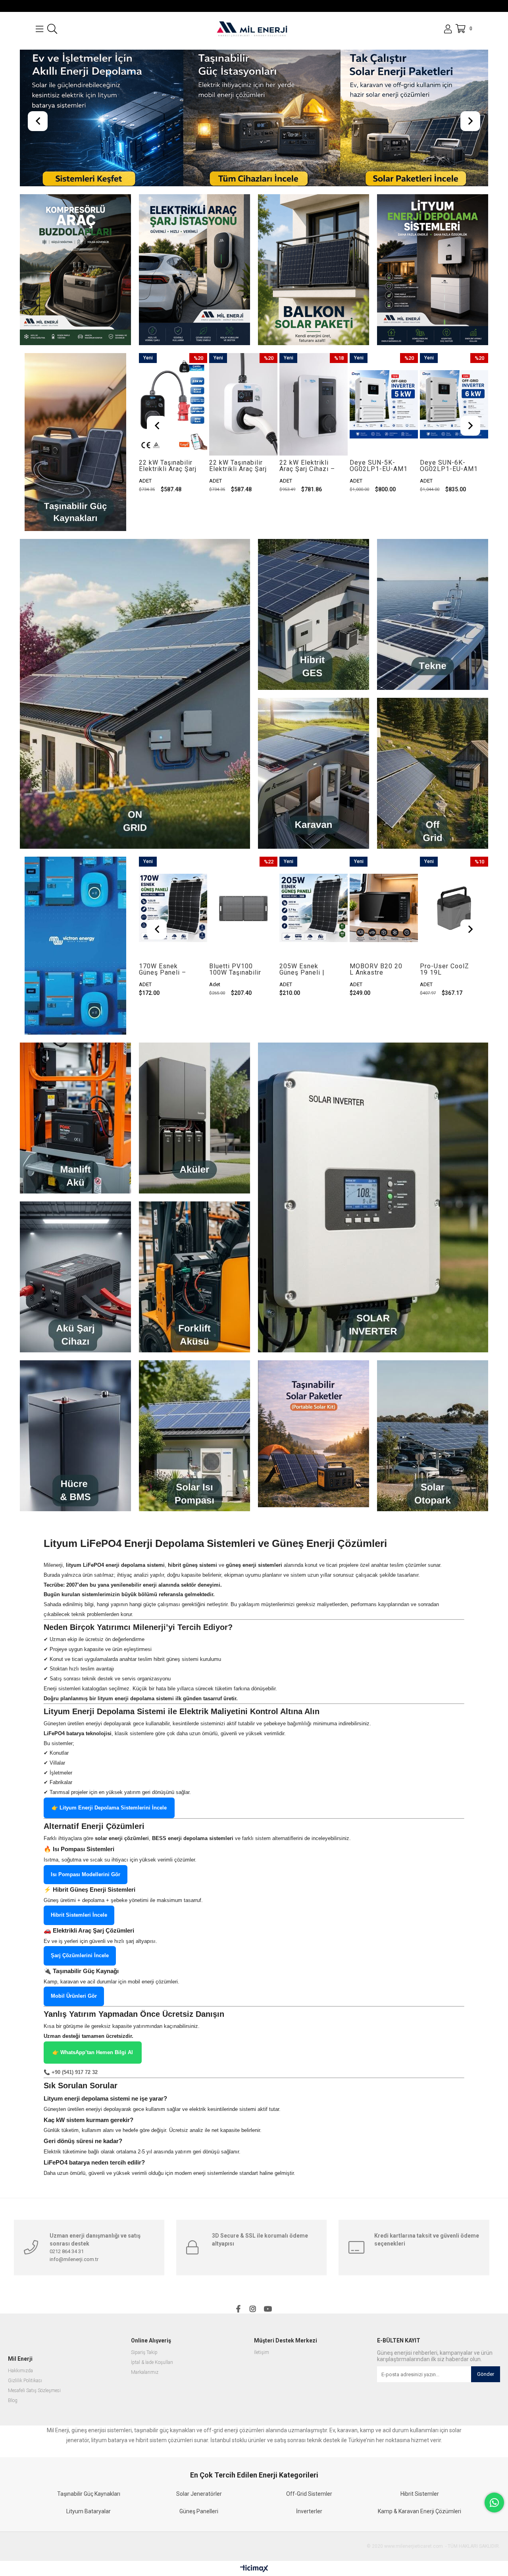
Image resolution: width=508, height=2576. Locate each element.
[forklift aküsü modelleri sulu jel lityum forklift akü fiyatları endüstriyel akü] (194, 1296)
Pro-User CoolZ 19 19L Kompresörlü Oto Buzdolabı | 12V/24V (376, 989)
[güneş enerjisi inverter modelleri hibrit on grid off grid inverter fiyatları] (373, 1217)
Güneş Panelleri (199, 2531)
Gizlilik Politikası (25, 2400)
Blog (13, 2420)
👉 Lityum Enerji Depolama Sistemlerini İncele (109, 1827)
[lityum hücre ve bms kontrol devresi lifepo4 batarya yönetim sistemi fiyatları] (75, 1455)
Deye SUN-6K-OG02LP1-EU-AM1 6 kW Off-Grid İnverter (379, 485)
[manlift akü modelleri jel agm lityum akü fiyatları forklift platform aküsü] (75, 1137)
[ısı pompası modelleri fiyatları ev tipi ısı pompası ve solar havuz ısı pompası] (194, 1455)
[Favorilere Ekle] (173, 424)
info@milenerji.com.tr (74, 2279)
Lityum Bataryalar (89, 2531)
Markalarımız (145, 2392)
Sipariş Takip (144, 2372)
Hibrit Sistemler (420, 2513)
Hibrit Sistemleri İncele (79, 1934)
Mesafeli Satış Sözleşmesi (34, 2410)
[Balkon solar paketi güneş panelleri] (314, 289)
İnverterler (309, 2531)
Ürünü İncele (187, 424)
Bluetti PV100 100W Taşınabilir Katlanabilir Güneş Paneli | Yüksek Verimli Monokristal (167, 989)
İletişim (262, 2372)
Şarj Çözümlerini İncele (80, 1975)
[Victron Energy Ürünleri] (75, 965)
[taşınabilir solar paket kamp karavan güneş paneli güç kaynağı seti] (314, 1453)
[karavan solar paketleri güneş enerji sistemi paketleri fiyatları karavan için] (314, 793)
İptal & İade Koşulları (152, 2382)
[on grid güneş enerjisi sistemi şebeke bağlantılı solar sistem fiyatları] (135, 713)
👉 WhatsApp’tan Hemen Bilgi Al (93, 2072)
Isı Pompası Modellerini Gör (86, 1894)
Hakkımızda (20, 2390)
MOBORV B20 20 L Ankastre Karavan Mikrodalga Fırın (306, 989)
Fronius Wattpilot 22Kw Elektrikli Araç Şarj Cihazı (447, 485)
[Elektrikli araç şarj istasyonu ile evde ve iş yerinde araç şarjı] (194, 289)
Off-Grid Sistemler (309, 2513)
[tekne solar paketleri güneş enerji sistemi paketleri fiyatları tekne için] (433, 634)
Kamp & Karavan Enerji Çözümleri (419, 2531)
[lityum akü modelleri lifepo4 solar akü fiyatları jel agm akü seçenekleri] (194, 1137)
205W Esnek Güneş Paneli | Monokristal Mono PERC (238, 989)
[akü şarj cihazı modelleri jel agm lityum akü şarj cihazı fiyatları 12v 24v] (75, 1296)
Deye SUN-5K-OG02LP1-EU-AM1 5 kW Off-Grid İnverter (308, 485)
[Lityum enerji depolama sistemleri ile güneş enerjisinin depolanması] (433, 289)
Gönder (486, 2394)
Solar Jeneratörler (199, 2513)
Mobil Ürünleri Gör (74, 2015)
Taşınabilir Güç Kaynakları (89, 2513)
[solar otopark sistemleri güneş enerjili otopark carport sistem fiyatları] (433, 1455)
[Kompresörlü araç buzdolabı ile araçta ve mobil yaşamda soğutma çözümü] (75, 289)
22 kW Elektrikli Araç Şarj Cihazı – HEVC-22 (237, 485)
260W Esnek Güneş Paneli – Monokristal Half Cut (446, 989)
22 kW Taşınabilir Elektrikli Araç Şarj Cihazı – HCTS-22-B (168, 485)
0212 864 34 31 (67, 2271)
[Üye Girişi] (448, 29)
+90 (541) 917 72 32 (75, 2092)
